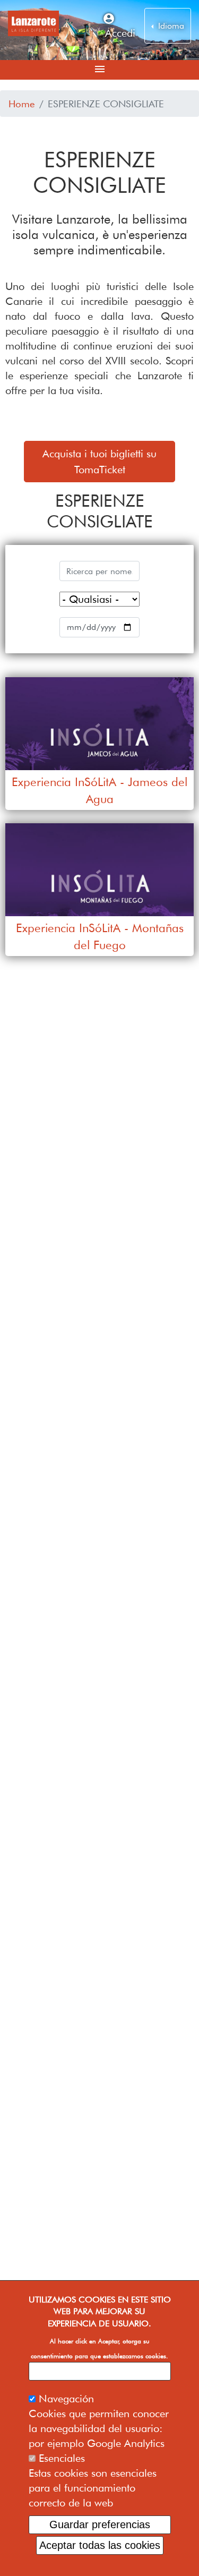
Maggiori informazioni (99, 2371)
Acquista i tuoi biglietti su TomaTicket (99, 462)
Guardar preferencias (100, 2524)
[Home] (33, 23)
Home (22, 104)
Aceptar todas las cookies (100, 2545)
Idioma (170, 26)
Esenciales (62, 2458)
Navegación (66, 2399)
